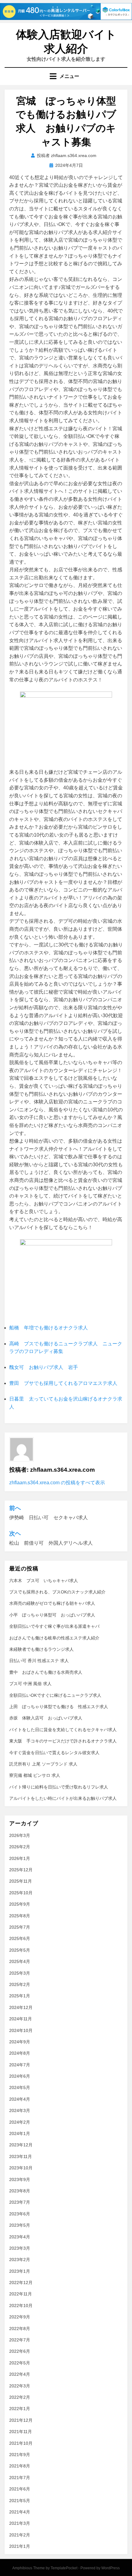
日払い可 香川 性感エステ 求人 (39, 1661)
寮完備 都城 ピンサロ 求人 (35, 1775)
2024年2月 (20, 2122)
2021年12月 (21, 2420)
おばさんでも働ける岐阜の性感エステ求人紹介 (54, 1638)
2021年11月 (21, 2432)
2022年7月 (20, 2340)
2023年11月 (21, 2156)
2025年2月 (20, 1984)
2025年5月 (20, 1950)
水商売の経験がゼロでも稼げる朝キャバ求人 (52, 1603)
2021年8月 (20, 2466)
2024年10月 (21, 2030)
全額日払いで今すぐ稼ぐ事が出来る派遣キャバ (54, 1626)
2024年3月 (20, 2110)
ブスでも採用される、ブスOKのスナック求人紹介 (57, 1592)
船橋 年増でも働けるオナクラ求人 (49, 1328)
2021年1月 (20, 2546)
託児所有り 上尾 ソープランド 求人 (43, 1764)
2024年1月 (20, 2133)
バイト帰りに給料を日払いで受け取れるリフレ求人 (59, 1787)
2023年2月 (20, 2260)
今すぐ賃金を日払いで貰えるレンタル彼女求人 (54, 1753)
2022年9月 (20, 2317)
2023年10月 (21, 2168)
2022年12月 (21, 2283)
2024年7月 (20, 2065)
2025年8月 (20, 1916)
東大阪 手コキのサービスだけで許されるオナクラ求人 (63, 1741)
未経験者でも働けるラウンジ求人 (41, 1649)
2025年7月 (20, 1927)
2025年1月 (20, 1996)
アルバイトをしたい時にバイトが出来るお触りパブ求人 (63, 1798)
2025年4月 (20, 1961)
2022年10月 (21, 2306)
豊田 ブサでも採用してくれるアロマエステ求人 (63, 1383)
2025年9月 (20, 1904)
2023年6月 (20, 2214)
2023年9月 (20, 2179)
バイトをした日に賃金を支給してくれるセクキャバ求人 (63, 1730)
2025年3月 (20, 1973)
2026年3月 (20, 1835)
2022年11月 (21, 2294)
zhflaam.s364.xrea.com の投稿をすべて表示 (57, 1483)
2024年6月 (20, 2076)
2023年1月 (20, 2271)
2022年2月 (20, 2397)
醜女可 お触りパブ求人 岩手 (44, 1367)
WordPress (111, 2568)
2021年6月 (20, 2489)
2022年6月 (20, 2351)
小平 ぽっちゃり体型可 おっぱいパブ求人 (52, 1615)
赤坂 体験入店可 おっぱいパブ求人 (46, 1718)
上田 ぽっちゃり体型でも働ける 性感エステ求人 (59, 1707)
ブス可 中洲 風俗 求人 (30, 1684)
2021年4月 (20, 2512)
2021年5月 (20, 2501)
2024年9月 (20, 2042)
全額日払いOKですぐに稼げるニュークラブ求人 (55, 1695)
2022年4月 (20, 2374)
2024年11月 (21, 2019)
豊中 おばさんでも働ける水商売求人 (46, 1672)
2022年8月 (20, 2329)
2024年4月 (20, 2099)
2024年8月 (20, 2053)
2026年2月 (20, 1847)
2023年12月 (21, 2145)
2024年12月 (21, 2007)
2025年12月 (21, 1870)
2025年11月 (21, 1881)
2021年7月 (20, 2478)
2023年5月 (20, 2225)
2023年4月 (20, 2237)
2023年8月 (20, 2191)
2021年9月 (20, 2455)
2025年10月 (21, 1893)
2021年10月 (21, 2443)
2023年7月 (20, 2202)
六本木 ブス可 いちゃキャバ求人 (44, 1581)
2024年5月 (20, 2087)
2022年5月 (20, 2363)
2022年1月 (20, 2409)
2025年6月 (20, 1938)
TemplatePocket (64, 2568)
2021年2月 (20, 2535)
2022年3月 (20, 2386)
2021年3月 (20, 2523)
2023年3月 (20, 2248)
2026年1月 (20, 1858)
